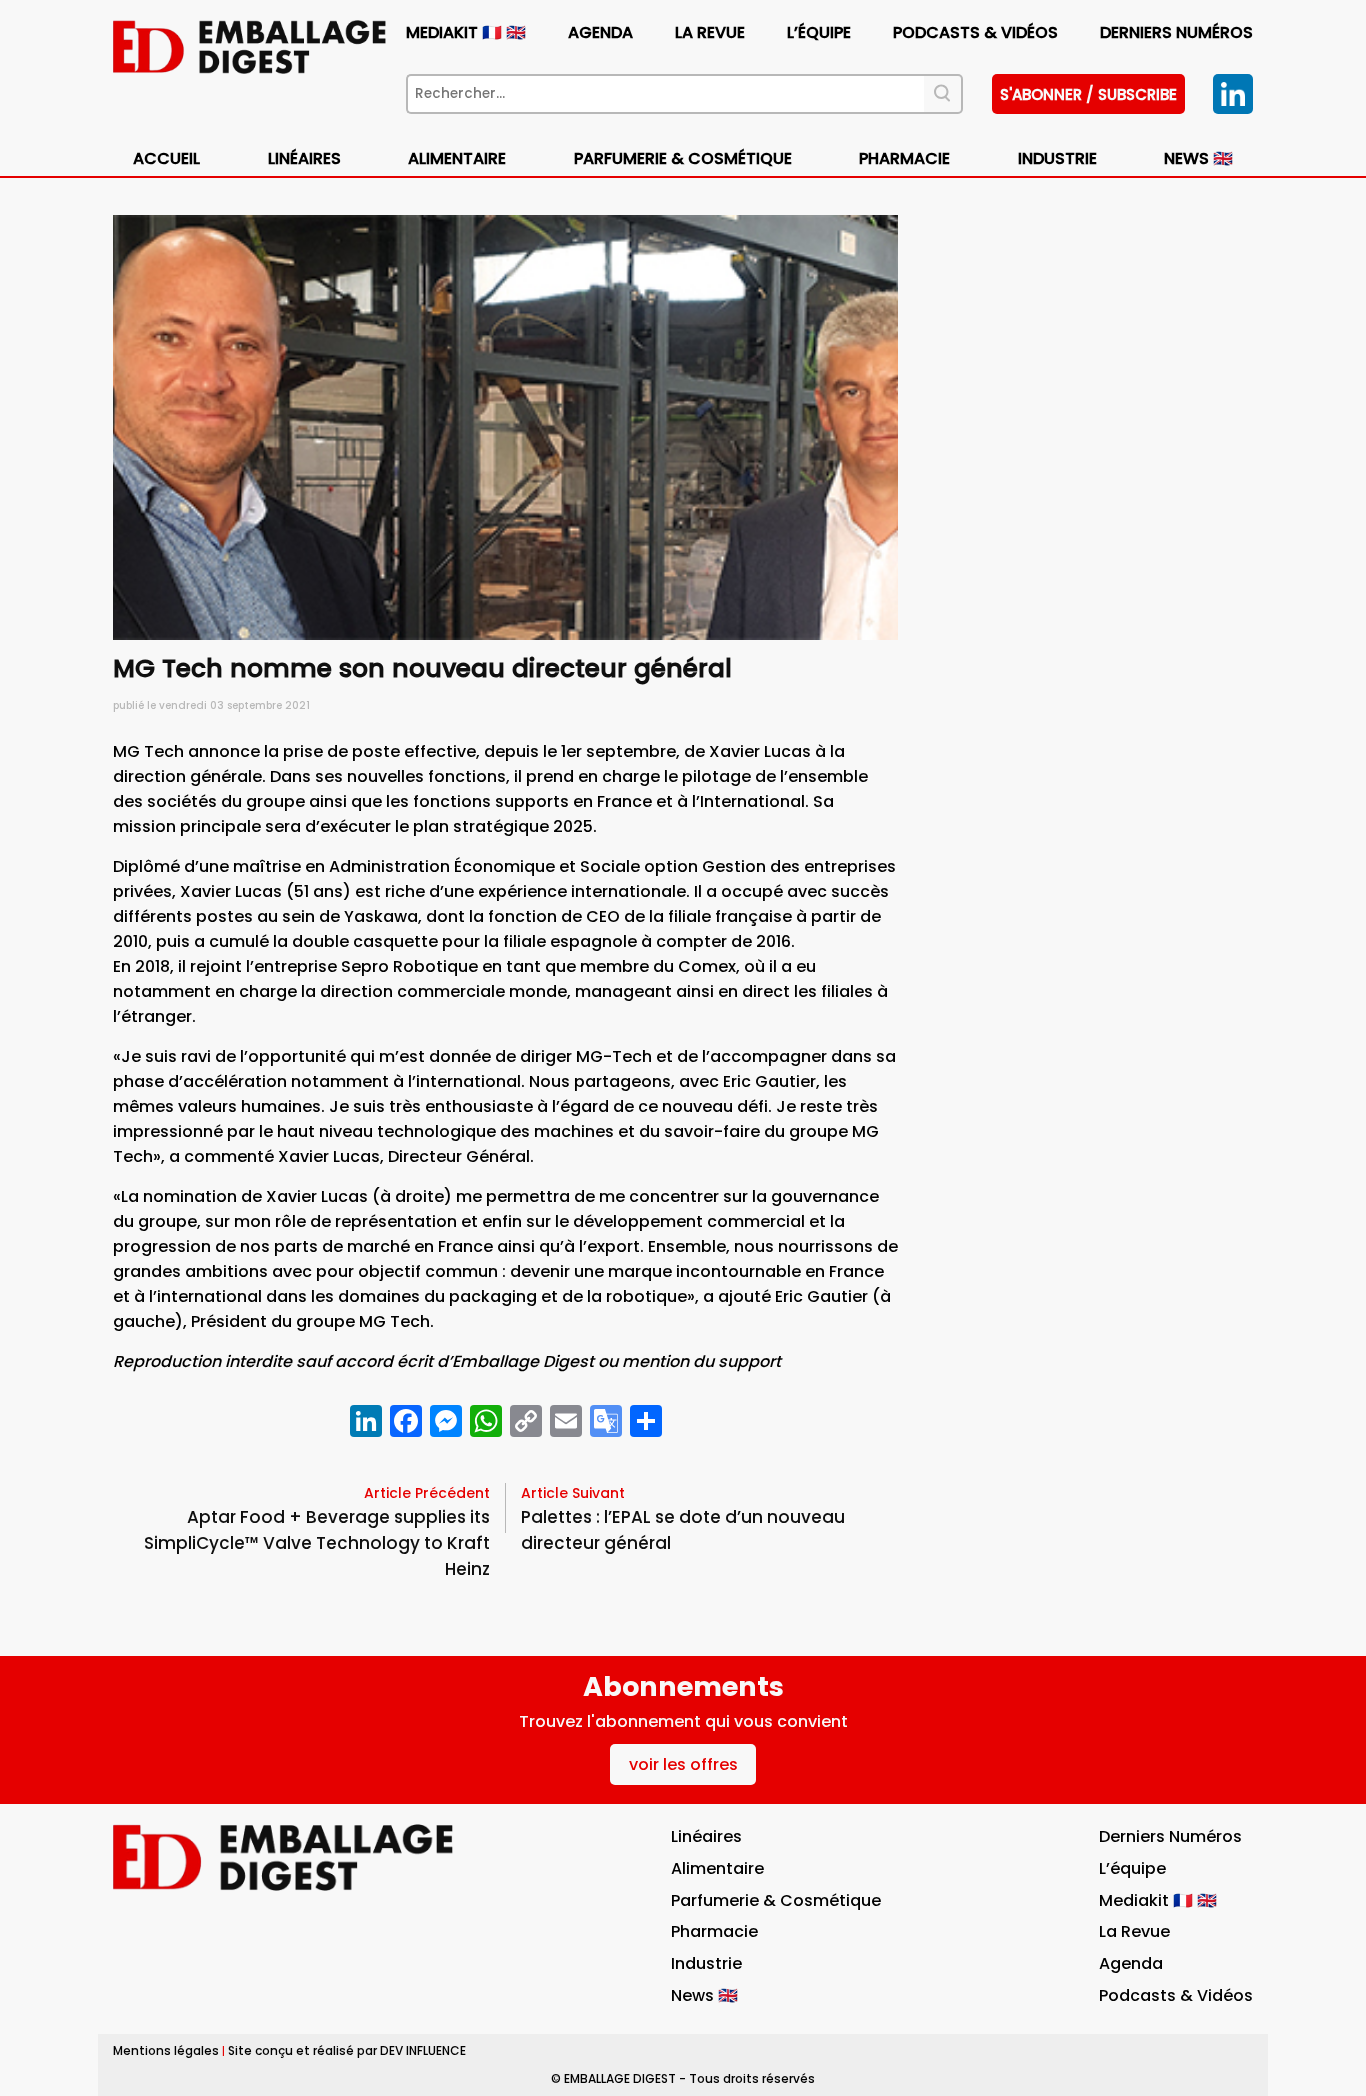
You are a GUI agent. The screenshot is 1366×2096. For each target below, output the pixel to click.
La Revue (710, 32)
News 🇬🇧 (1198, 158)
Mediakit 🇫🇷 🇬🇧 (466, 32)
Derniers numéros (1176, 32)
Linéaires (304, 158)
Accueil (166, 158)
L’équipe (819, 32)
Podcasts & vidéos (975, 32)
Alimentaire (457, 158)
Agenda (600, 32)
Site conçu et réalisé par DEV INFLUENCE (347, 2050)
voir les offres (683, 1764)
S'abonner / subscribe (1088, 94)
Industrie (706, 1963)
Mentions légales (166, 2050)
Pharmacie (904, 158)
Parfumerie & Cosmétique (683, 158)
